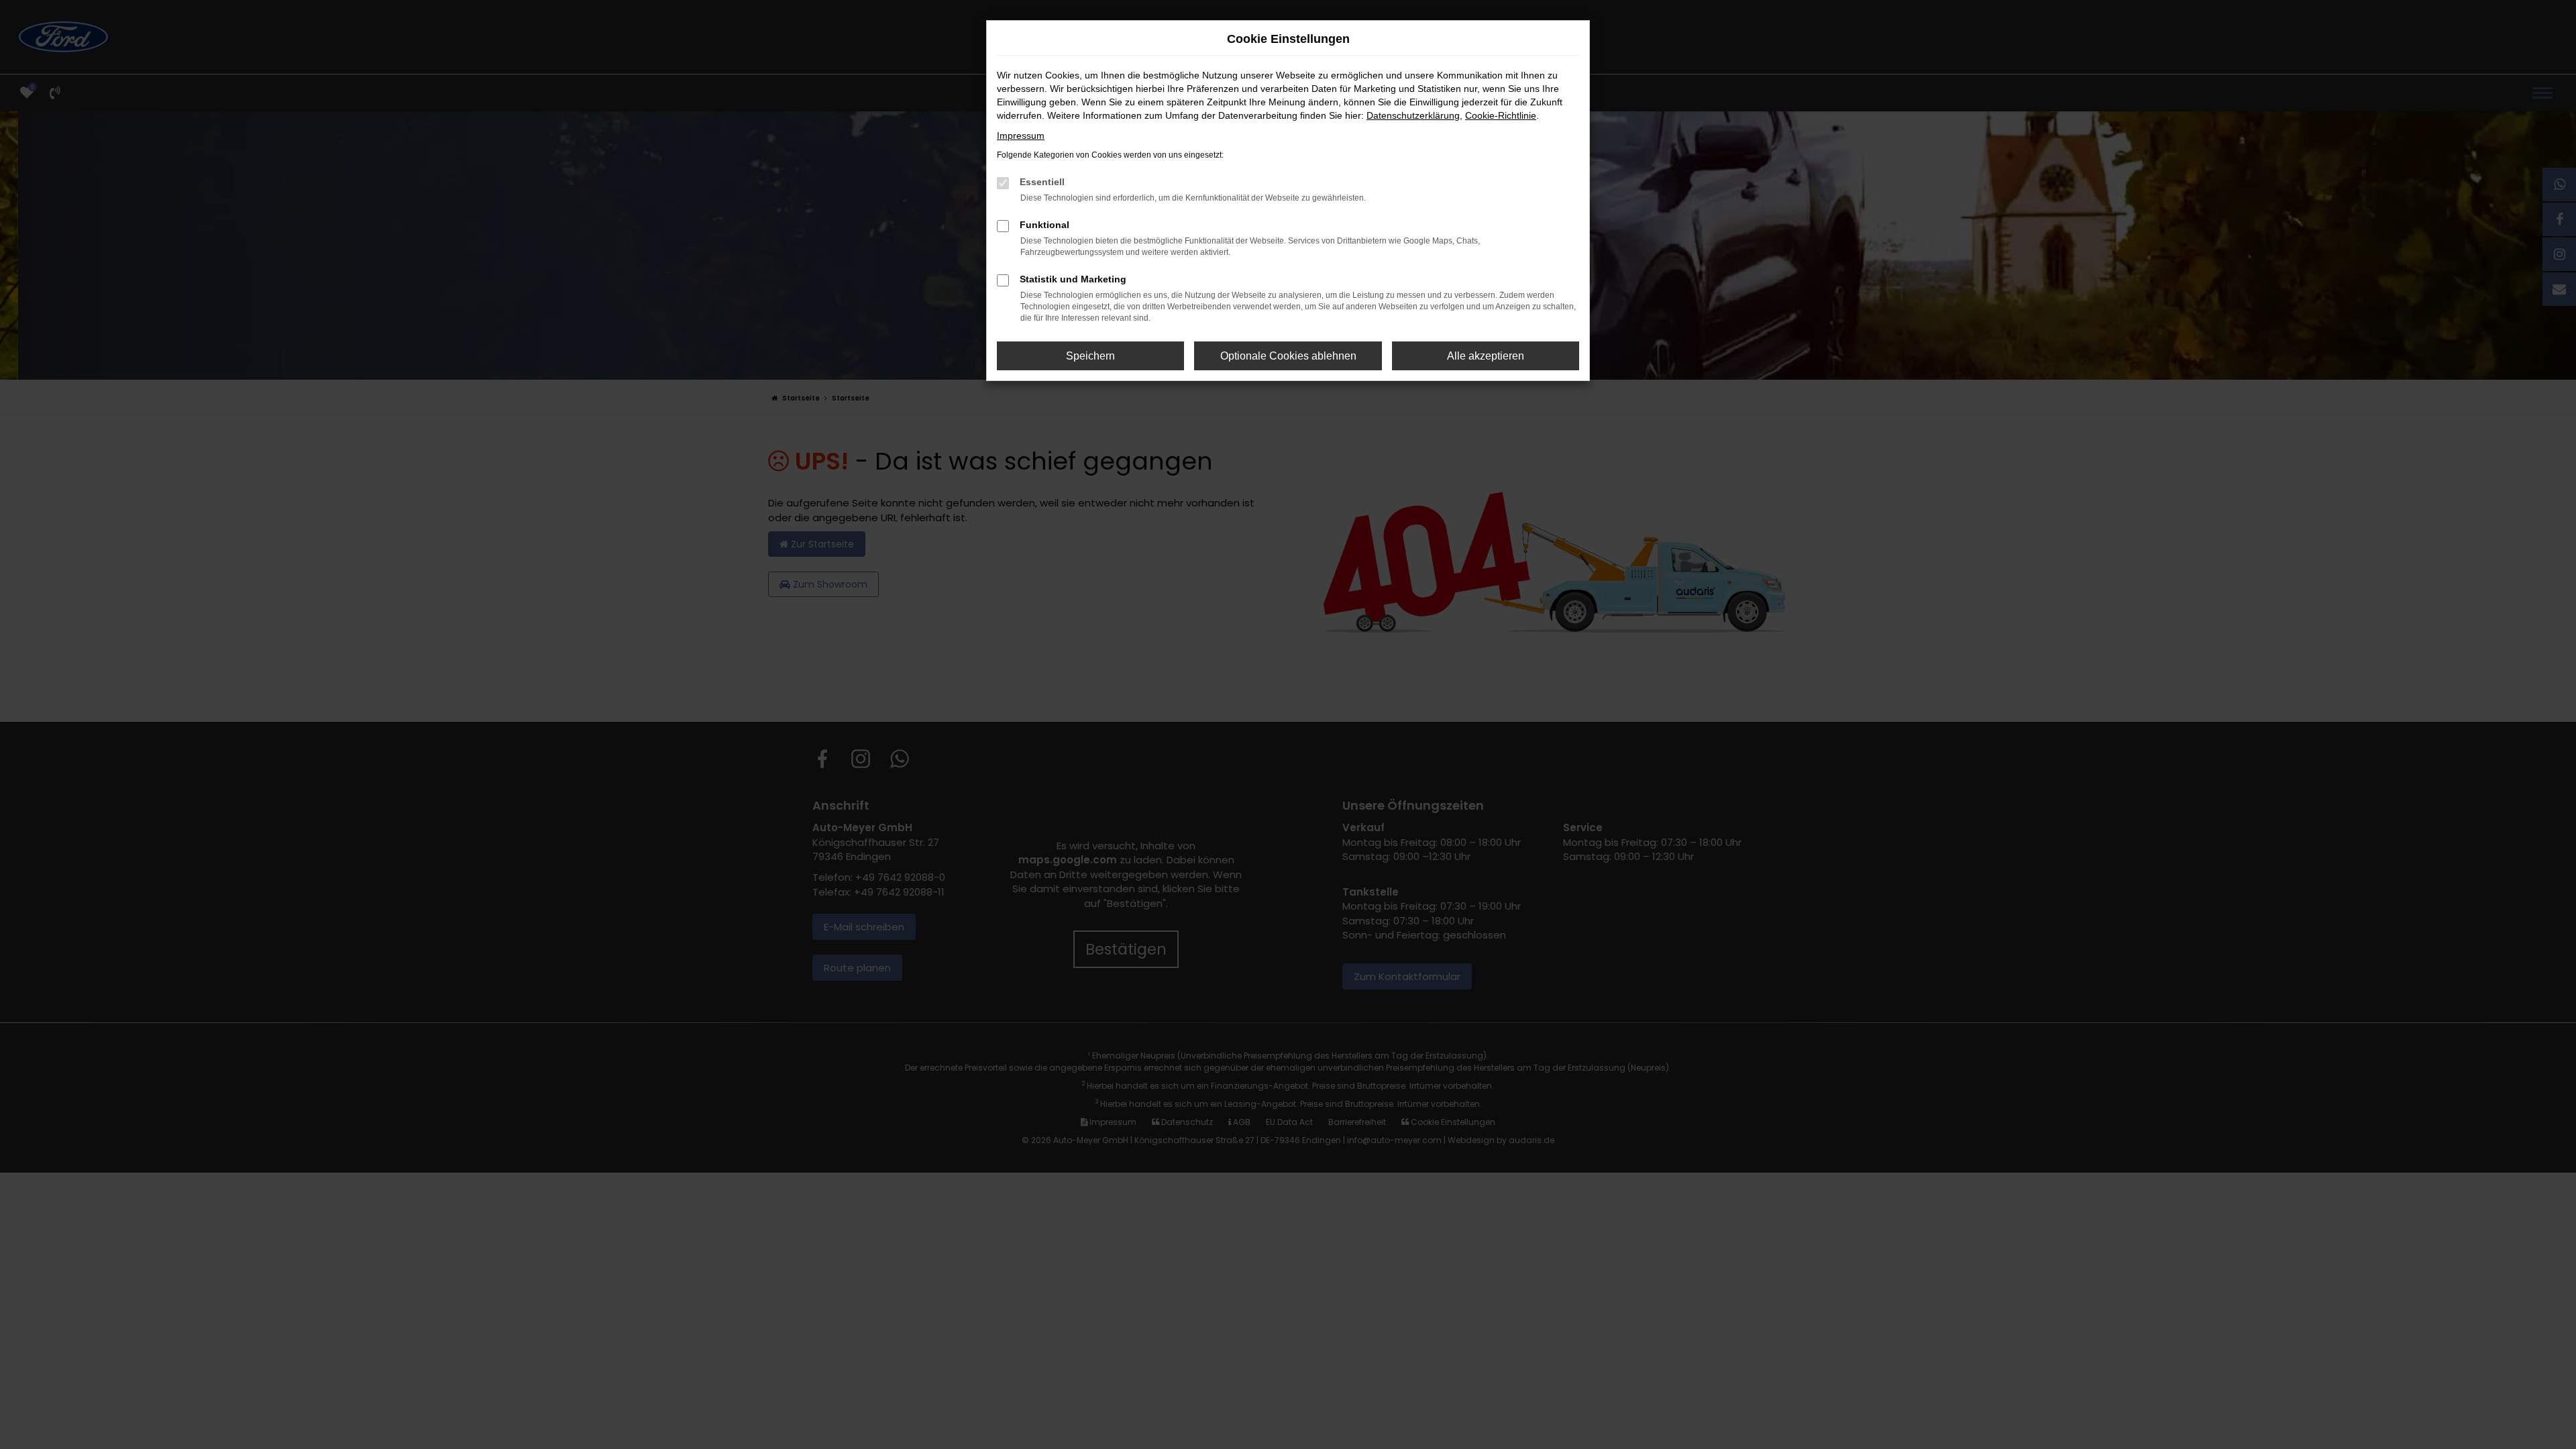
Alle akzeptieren (1486, 356)
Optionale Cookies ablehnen (1288, 356)
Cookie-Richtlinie (1501, 115)
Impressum (1021, 136)
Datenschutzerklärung (1413, 115)
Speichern (1090, 356)
